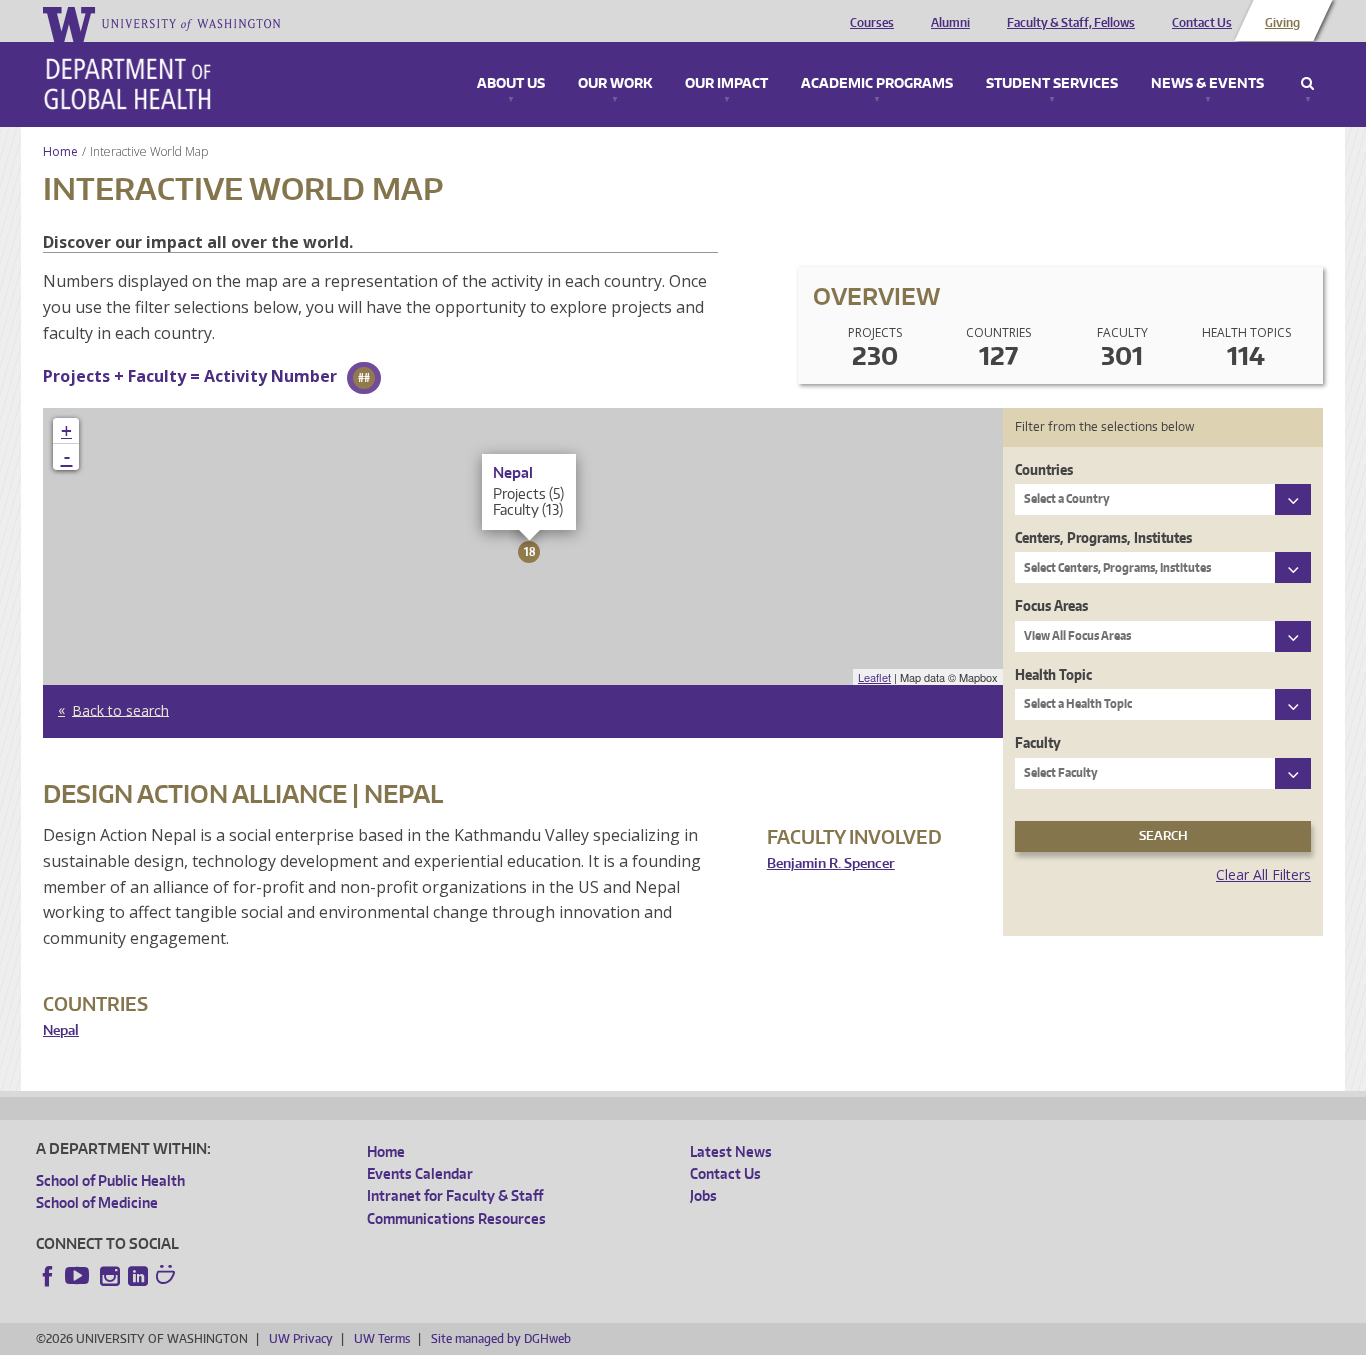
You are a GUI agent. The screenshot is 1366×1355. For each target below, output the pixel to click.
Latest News (731, 1151)
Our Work (615, 84)
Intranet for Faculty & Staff (455, 1195)
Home (60, 151)
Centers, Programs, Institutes (1103, 537)
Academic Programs (877, 84)
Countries (1044, 469)
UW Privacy (301, 1338)
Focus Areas (1051, 605)
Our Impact (726, 84)
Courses (872, 23)
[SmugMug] (168, 1277)
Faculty (1038, 742)
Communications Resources (456, 1218)
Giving (1282, 23)
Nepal (61, 1030)
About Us (511, 84)
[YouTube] (79, 1276)
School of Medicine (97, 1202)
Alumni (950, 23)
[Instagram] (110, 1276)
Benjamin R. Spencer (831, 863)
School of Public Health (110, 1180)
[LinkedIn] (138, 1276)
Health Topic (1053, 674)
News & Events (1207, 84)
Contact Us (1202, 23)
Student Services (1052, 84)
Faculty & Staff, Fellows (1071, 23)
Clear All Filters (1263, 874)
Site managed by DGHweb (501, 1338)
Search (1307, 84)
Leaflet (874, 677)
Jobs (703, 1195)
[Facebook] (48, 1276)
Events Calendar (420, 1173)
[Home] (127, 84)
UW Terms (382, 1338)
